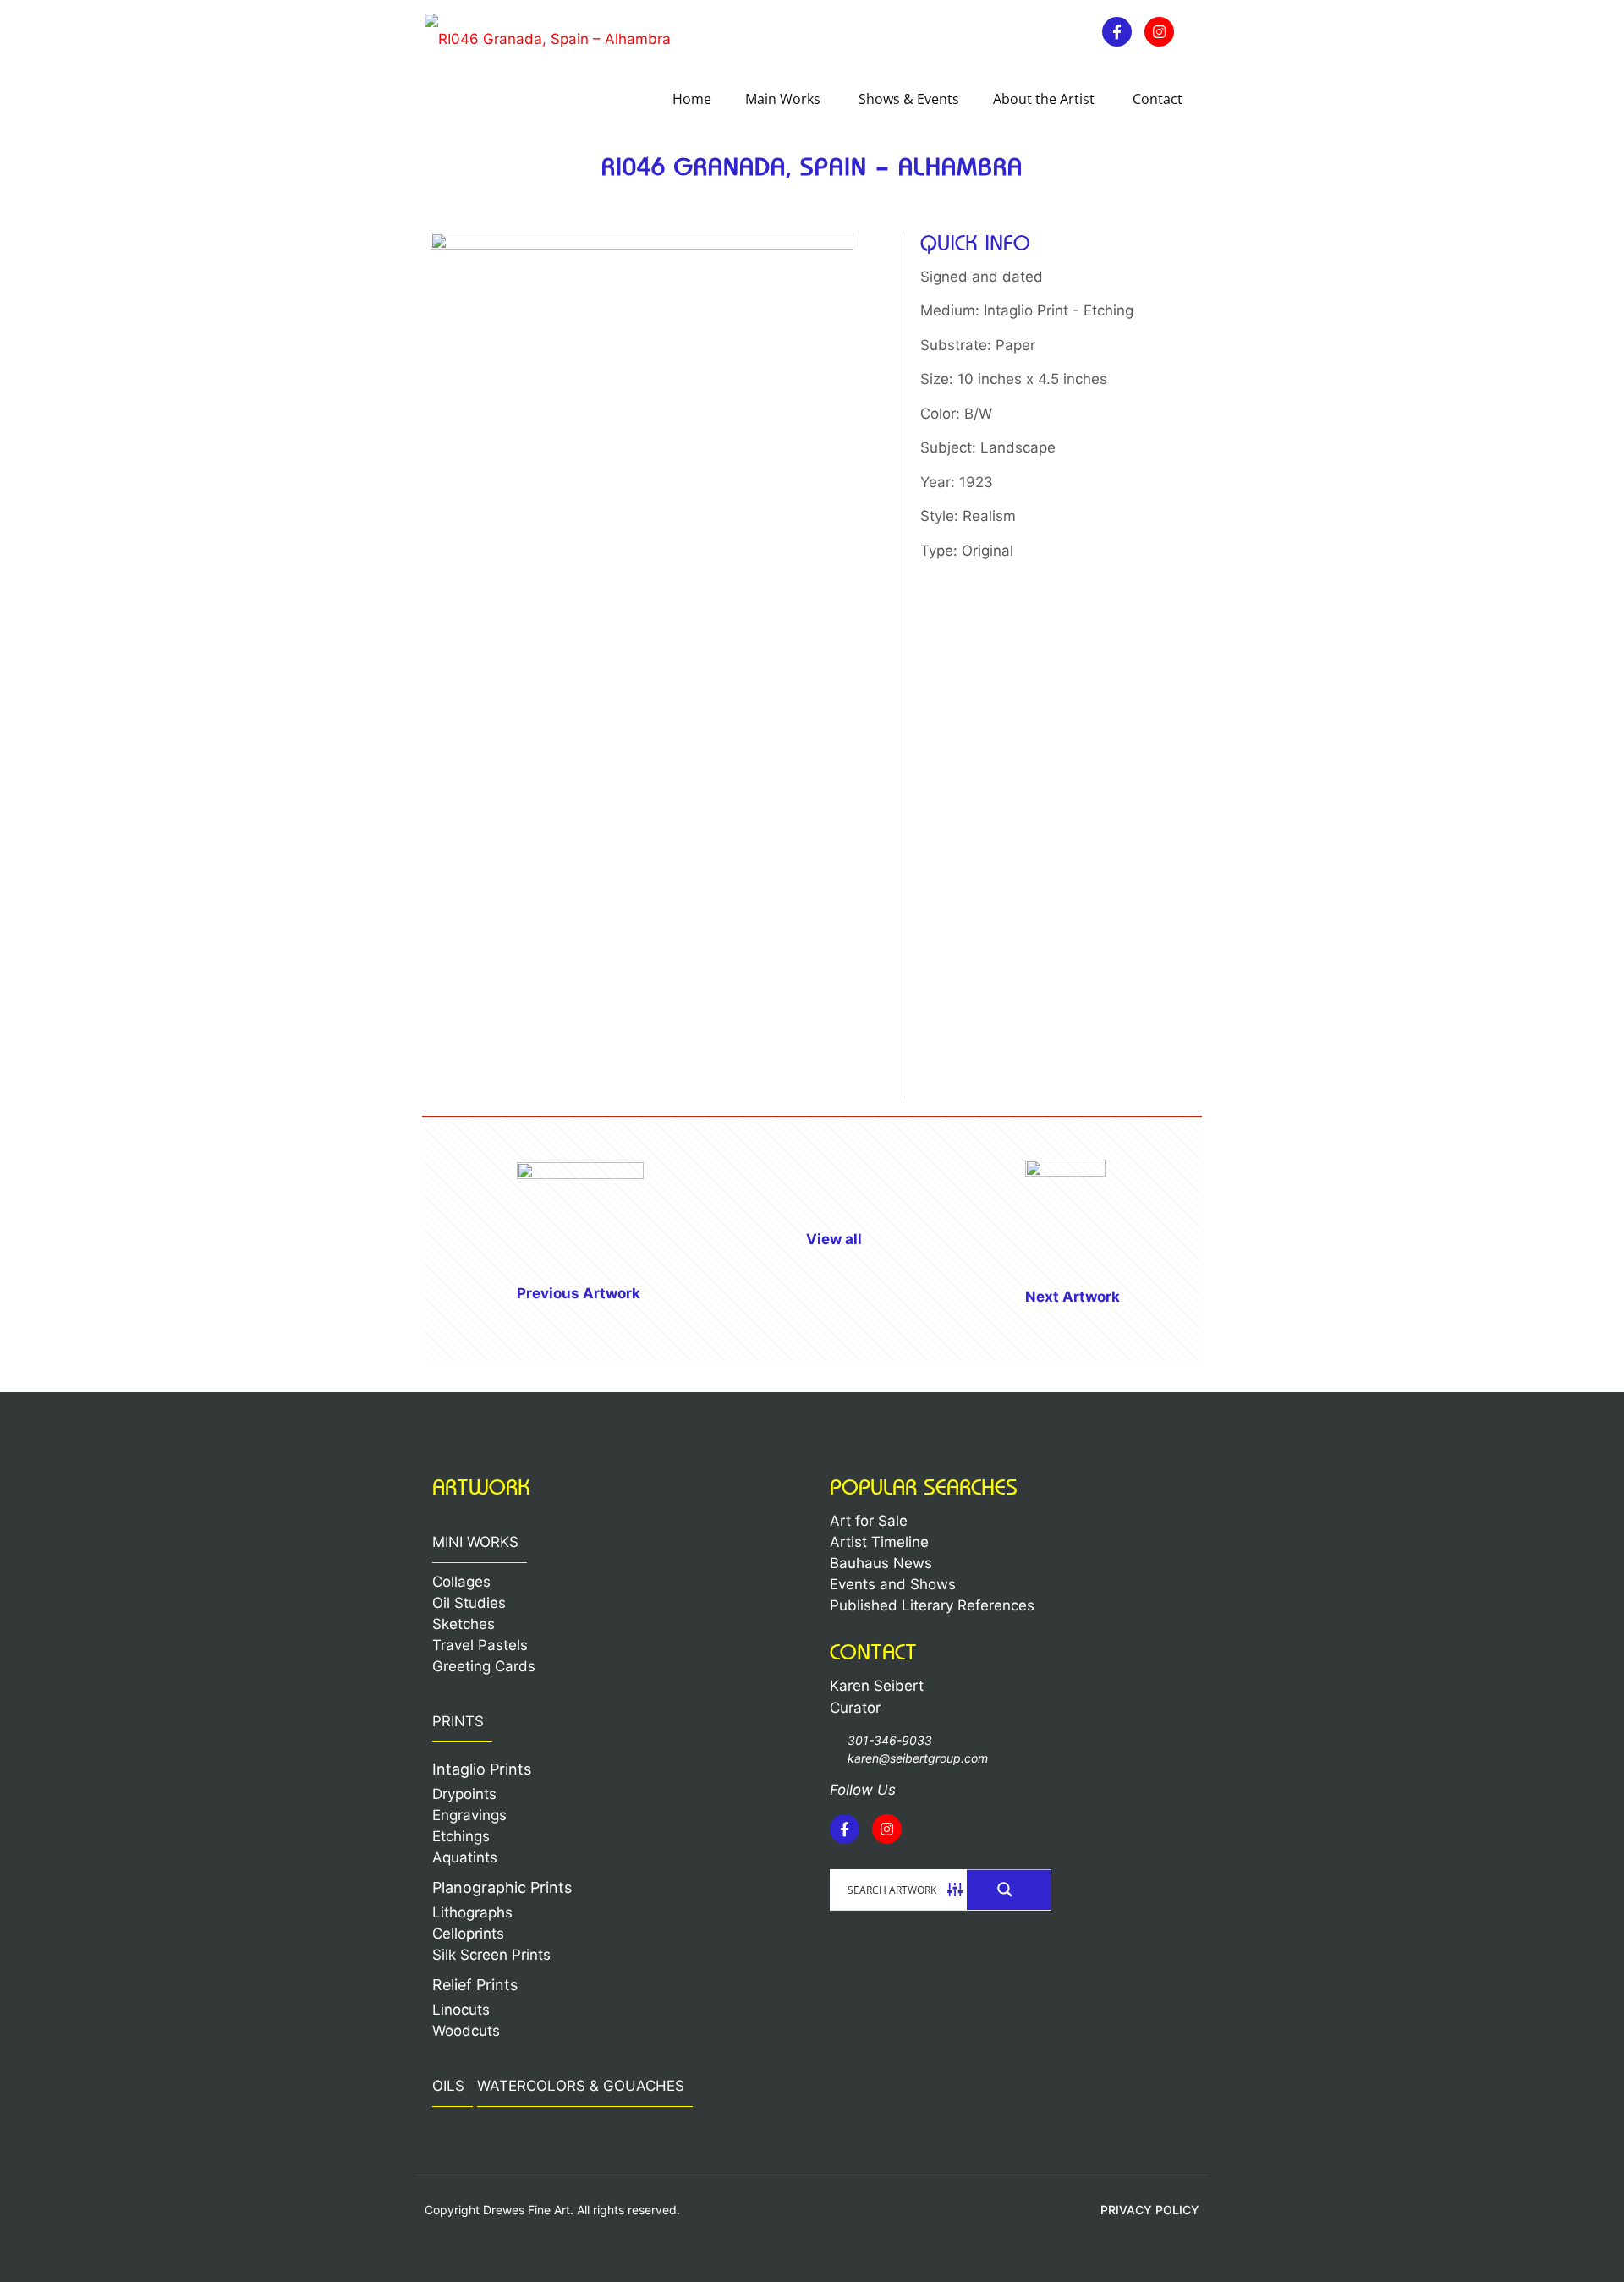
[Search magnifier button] (1009, 1890)
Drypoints (464, 1794)
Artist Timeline (879, 1542)
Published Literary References (932, 1605)
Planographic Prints (502, 1887)
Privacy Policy (1150, 2210)
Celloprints (468, 1934)
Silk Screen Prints (491, 1955)
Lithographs (472, 1912)
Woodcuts (466, 2031)
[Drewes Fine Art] (548, 38)
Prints (458, 1721)
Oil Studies (469, 1603)
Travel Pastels (480, 1645)
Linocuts (461, 2010)
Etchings (461, 1836)
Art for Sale (869, 1521)
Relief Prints (475, 1985)
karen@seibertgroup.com (918, 1758)
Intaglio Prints (482, 1769)
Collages (461, 1582)
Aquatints (465, 1857)
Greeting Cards (484, 1666)
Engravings (469, 1815)
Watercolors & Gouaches (581, 2086)
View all (834, 1239)
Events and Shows (893, 1584)
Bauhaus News (881, 1563)
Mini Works (475, 1542)
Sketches (464, 1624)
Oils (448, 2086)
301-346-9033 (890, 1740)
